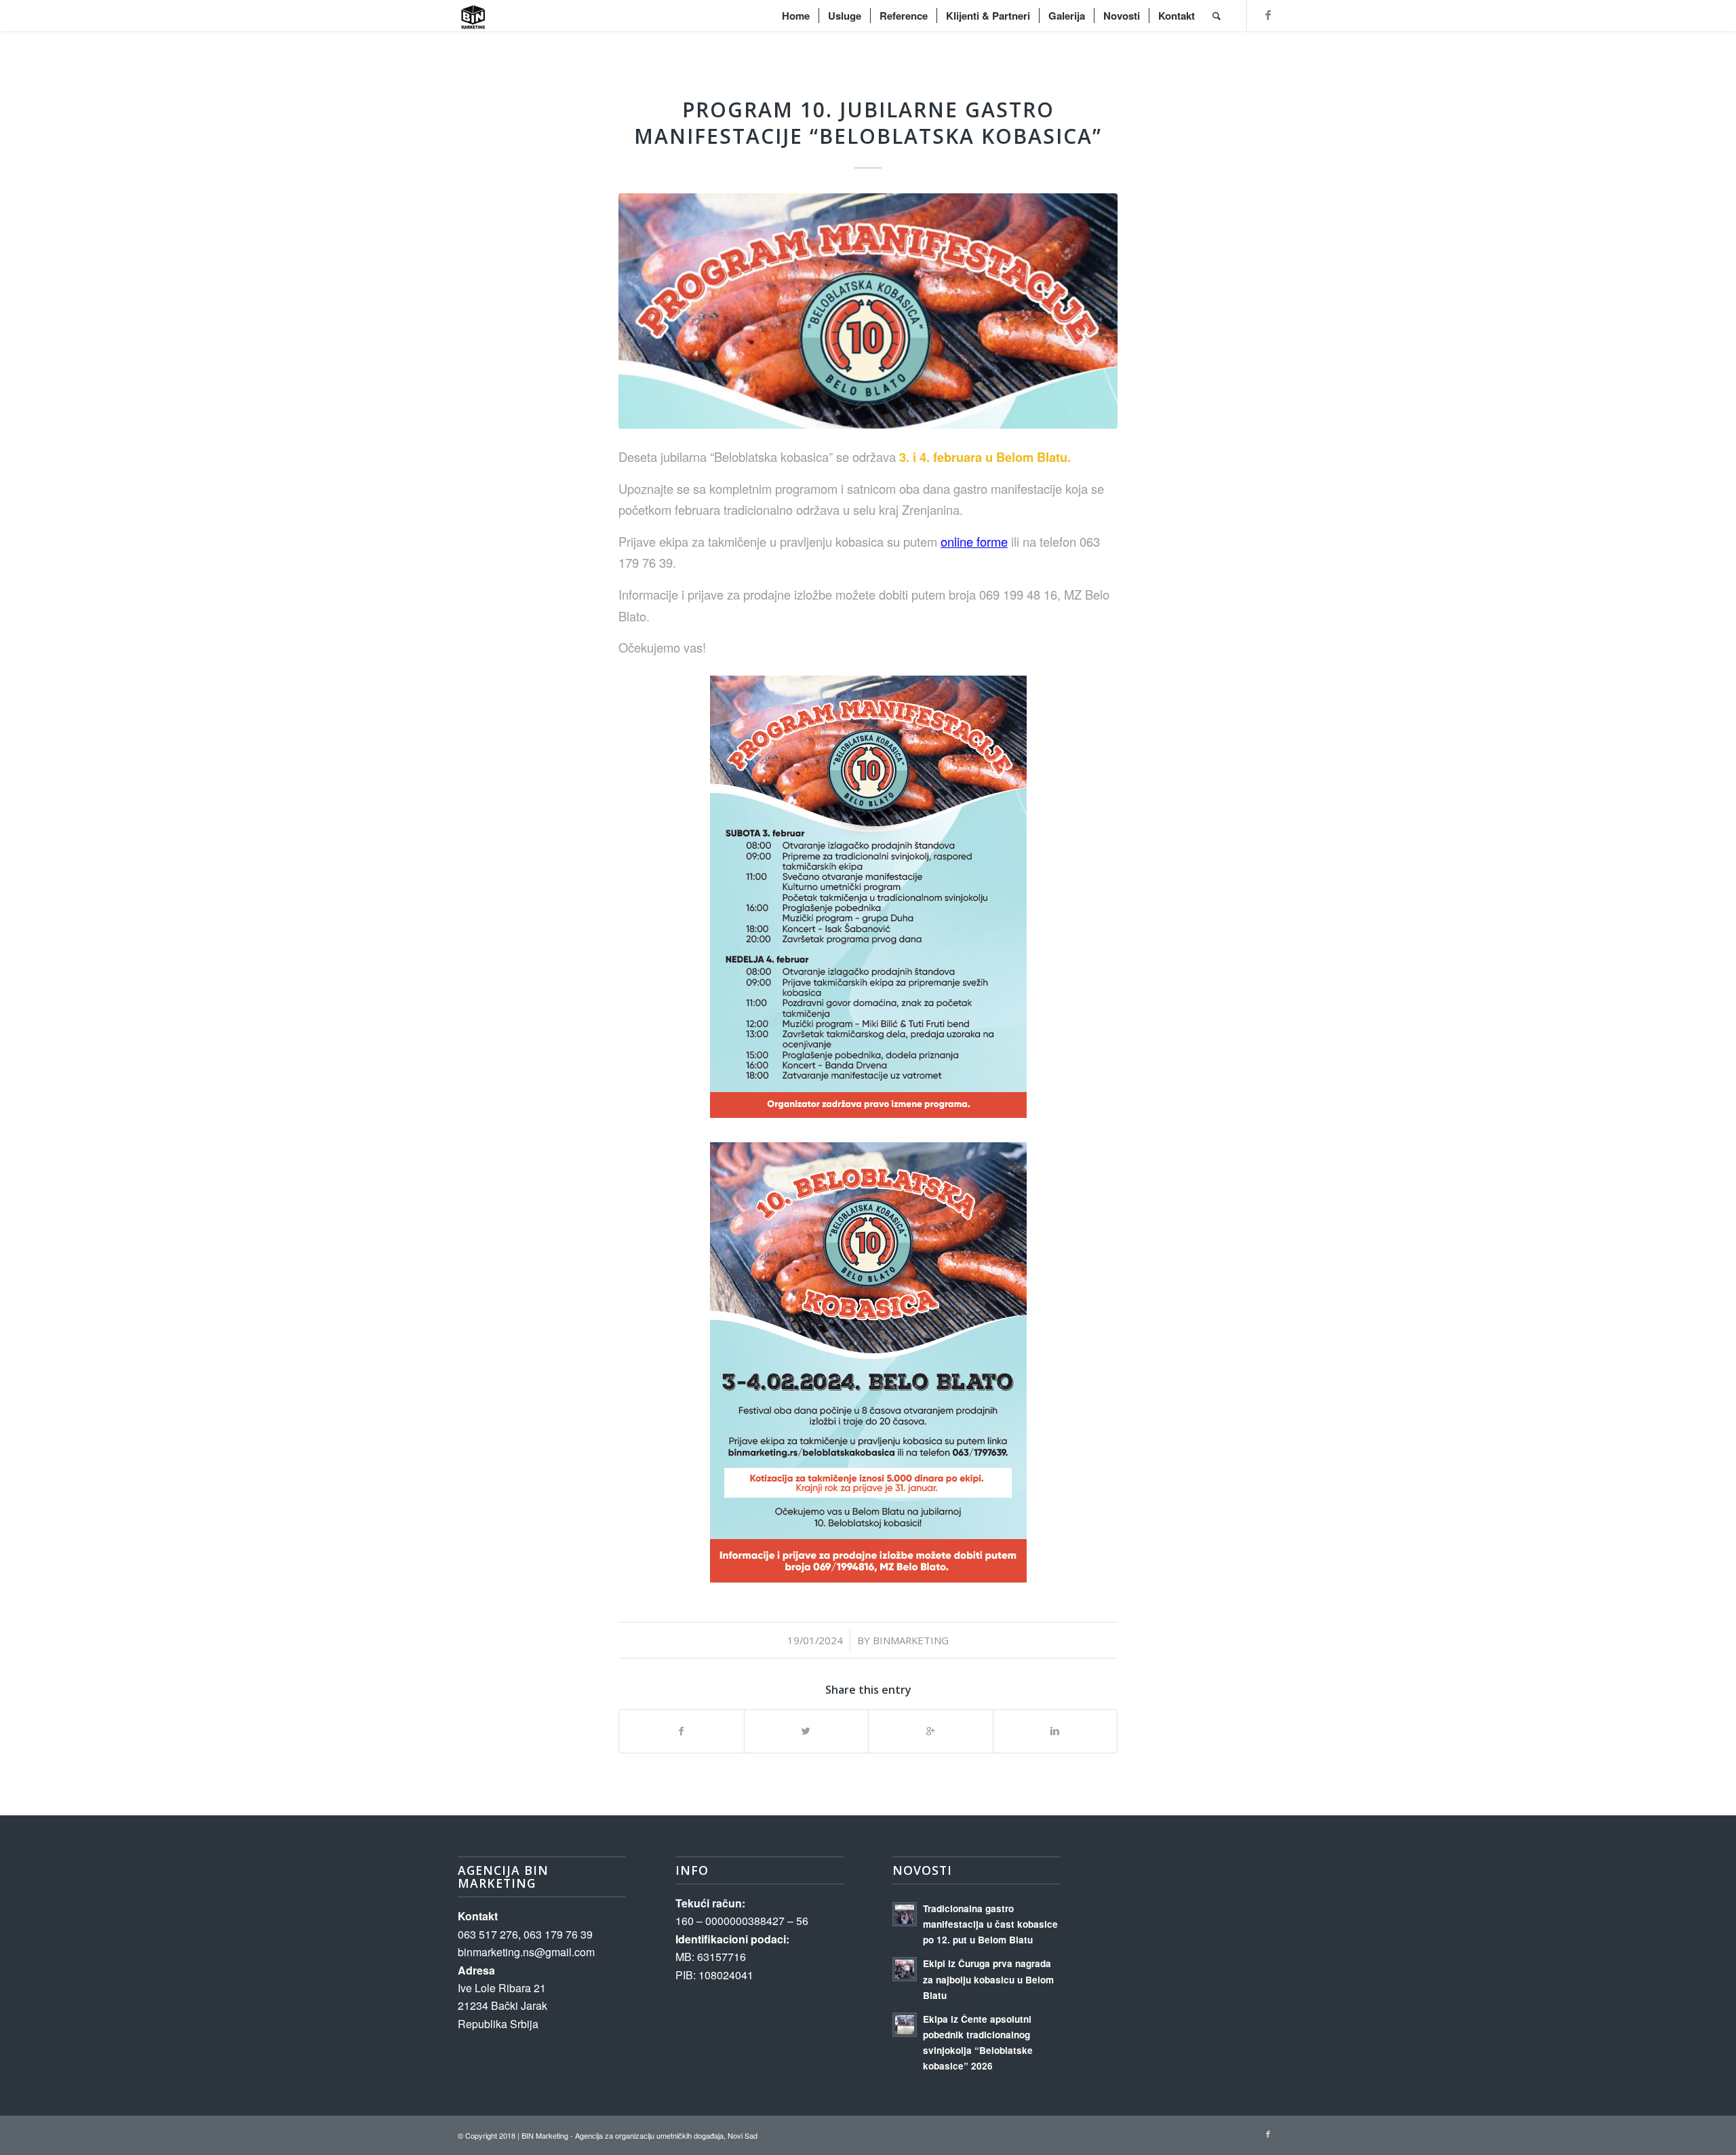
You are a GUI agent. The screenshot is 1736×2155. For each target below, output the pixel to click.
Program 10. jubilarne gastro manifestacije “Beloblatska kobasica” (868, 123)
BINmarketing (911, 1640)
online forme (974, 541)
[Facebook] (1268, 15)
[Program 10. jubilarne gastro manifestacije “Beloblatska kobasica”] (868, 311)
